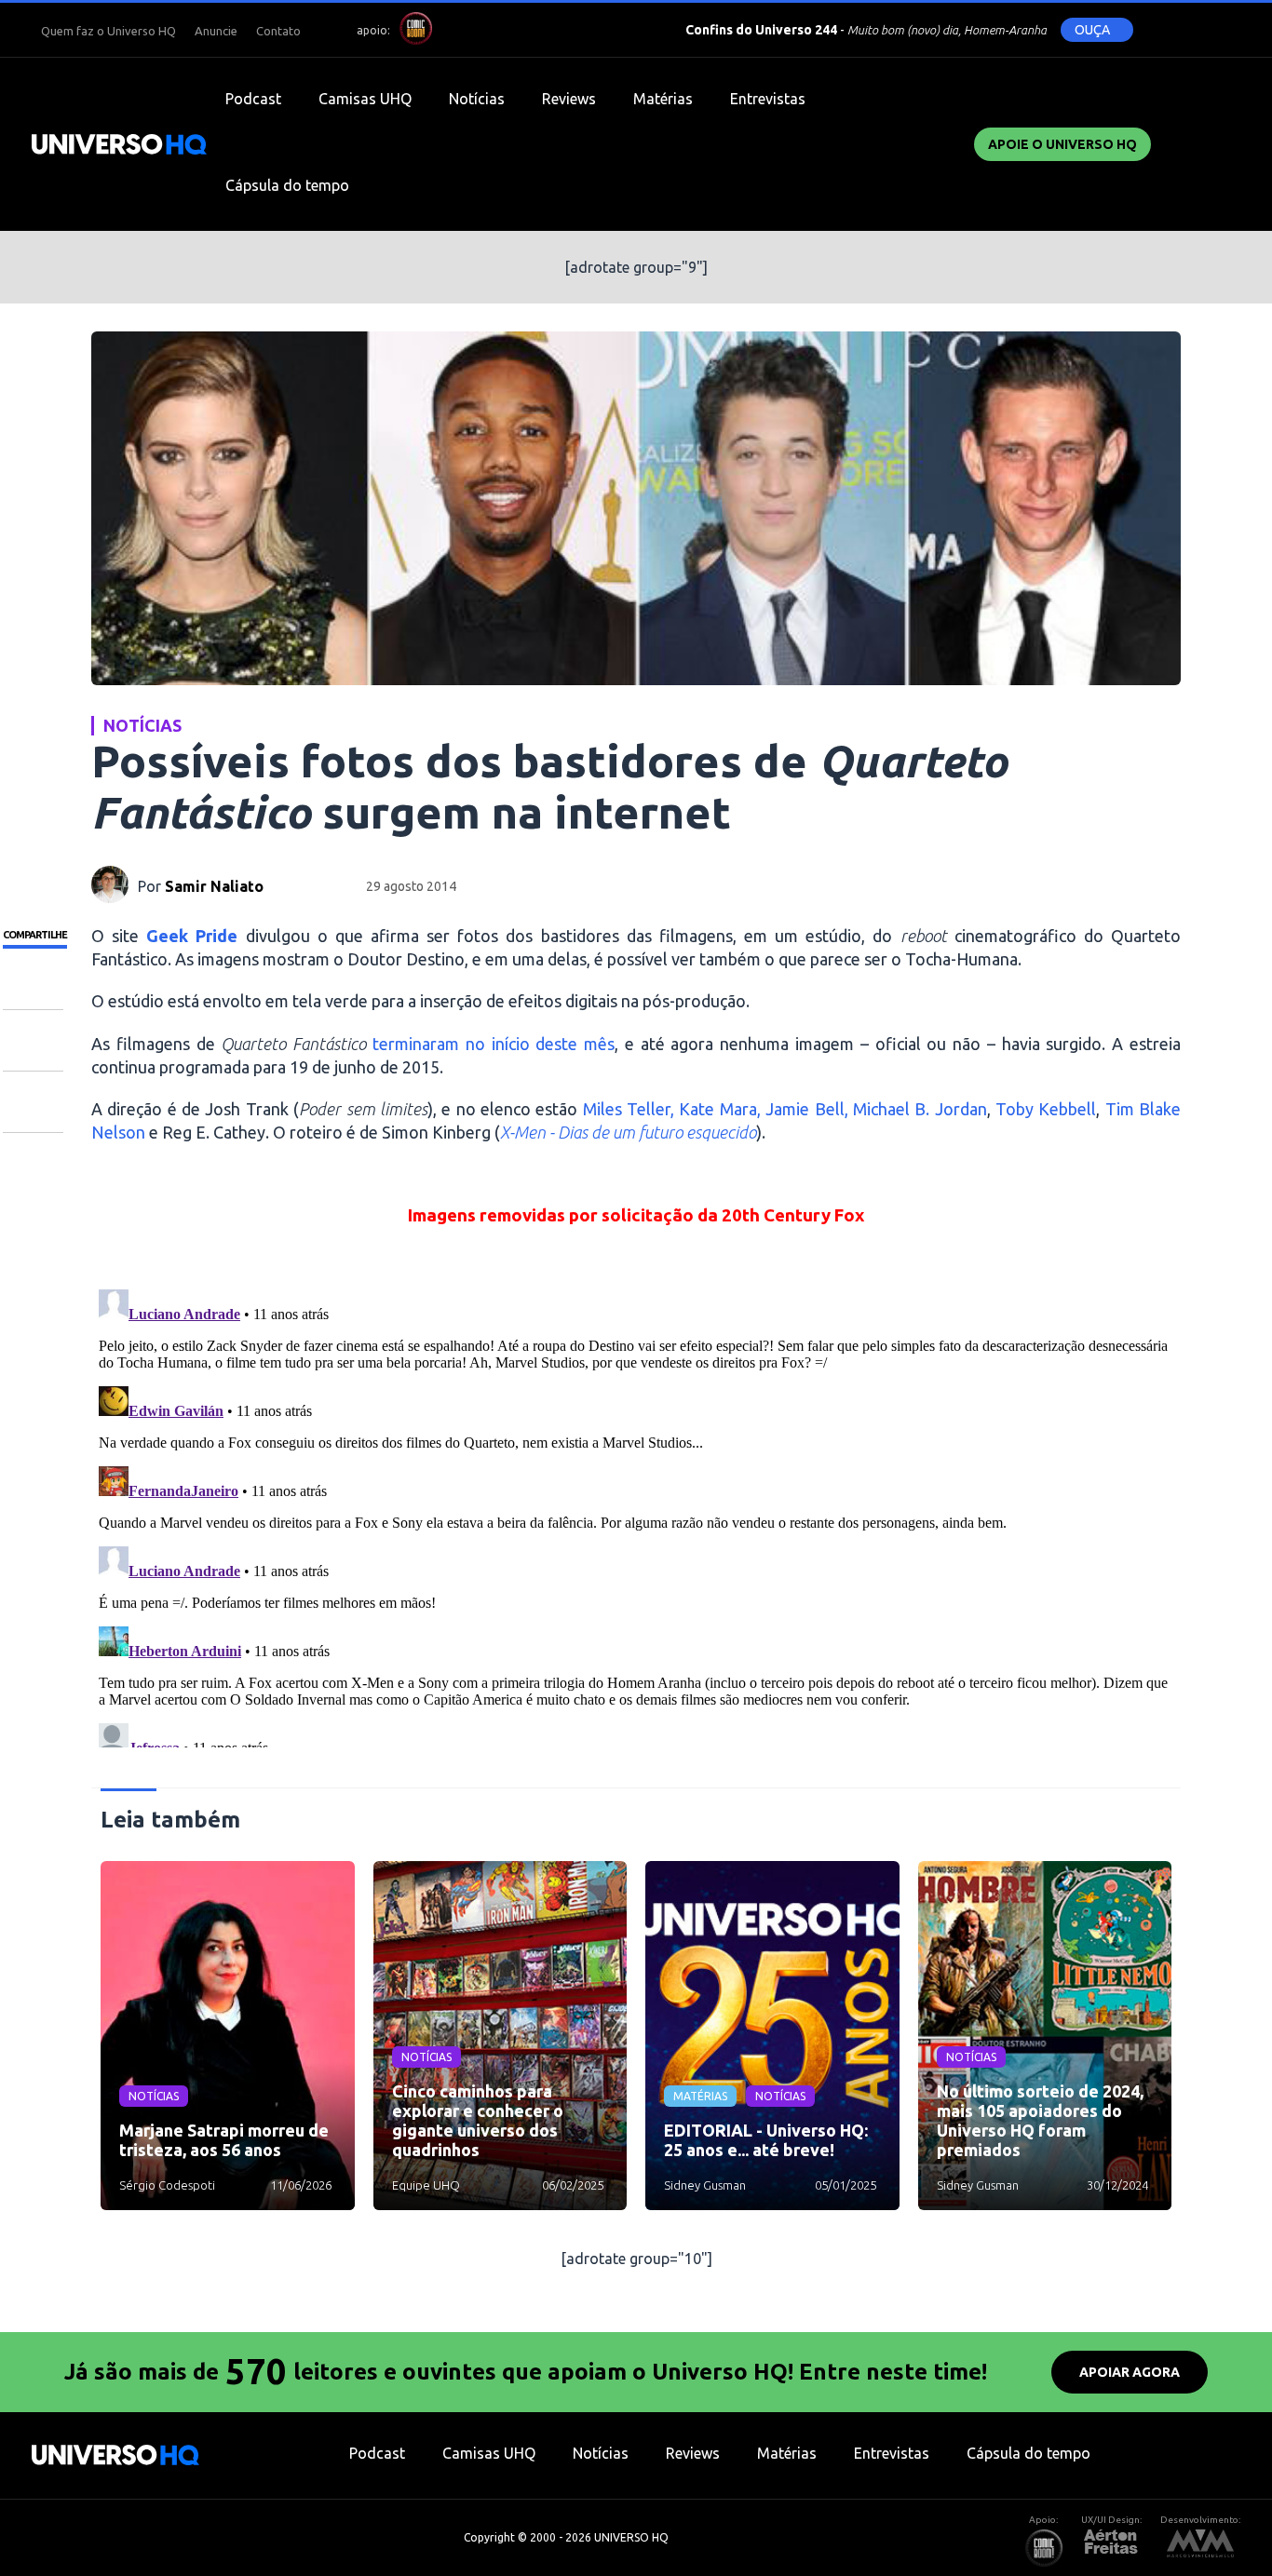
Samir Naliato (214, 886)
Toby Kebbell (1046, 1109)
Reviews (569, 99)
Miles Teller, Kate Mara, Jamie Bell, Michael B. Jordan (785, 1109)
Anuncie (216, 31)
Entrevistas (768, 99)
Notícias (477, 99)
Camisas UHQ (365, 99)
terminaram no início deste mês (494, 1044)
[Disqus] (636, 1515)
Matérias (663, 99)
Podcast (253, 99)
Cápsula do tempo (287, 185)
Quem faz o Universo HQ (108, 31)
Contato (278, 31)
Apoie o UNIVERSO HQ (1062, 144)
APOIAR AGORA (1130, 2372)
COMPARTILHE (35, 935)
